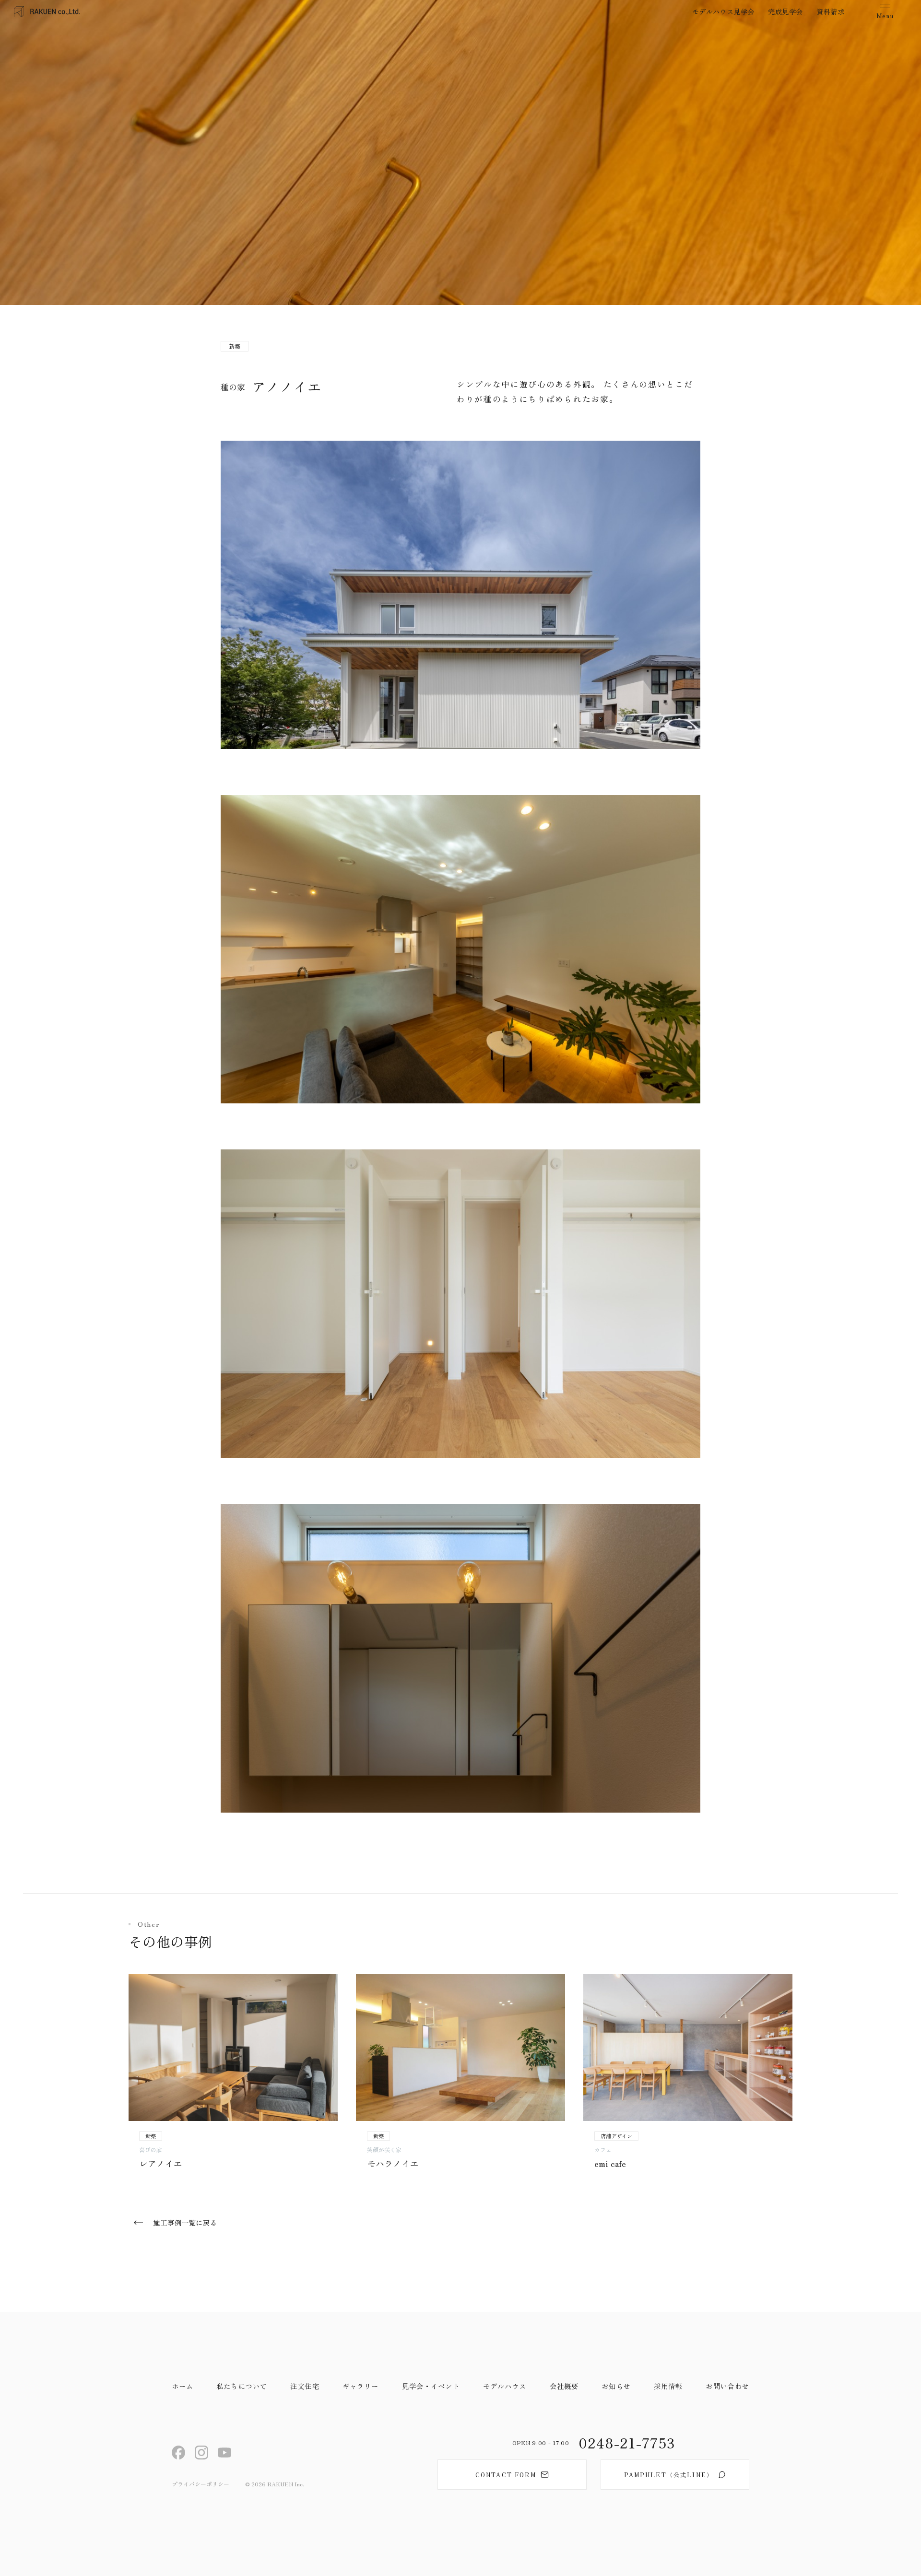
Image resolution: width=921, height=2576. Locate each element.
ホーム (183, 2386)
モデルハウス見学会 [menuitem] (723, 11)
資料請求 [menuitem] (830, 11)
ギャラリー (361, 2386)
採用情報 (668, 2386)
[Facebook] (179, 2453)
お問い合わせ (727, 2386)
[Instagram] (202, 2453)
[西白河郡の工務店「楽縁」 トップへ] (47, 12)
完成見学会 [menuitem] (785, 11)
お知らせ (616, 2386)
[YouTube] (225, 2453)
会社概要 (564, 2386)
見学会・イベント (431, 2386)
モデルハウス (505, 2386)
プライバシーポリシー (201, 2484)
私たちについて (242, 2386)
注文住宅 (305, 2386)
